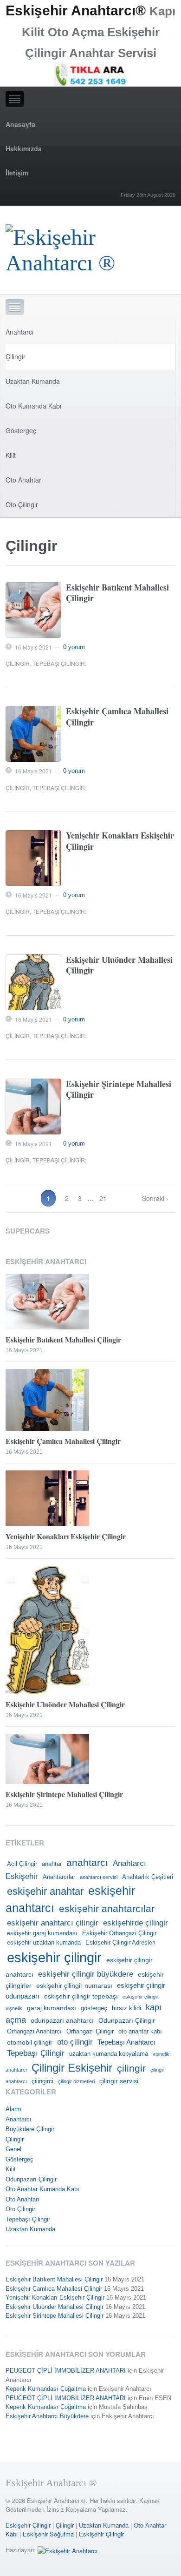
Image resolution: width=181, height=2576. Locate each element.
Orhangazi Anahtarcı (34, 2032)
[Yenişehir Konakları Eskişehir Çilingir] (33, 858)
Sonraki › (155, 1198)
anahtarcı (87, 1863)
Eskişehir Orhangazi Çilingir (119, 1933)
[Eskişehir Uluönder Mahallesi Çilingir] (33, 982)
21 (103, 1198)
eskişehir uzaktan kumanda (44, 1943)
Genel (13, 2149)
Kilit (11, 455)
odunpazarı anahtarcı (62, 2020)
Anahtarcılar (59, 1877)
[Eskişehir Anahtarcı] (68, 2550)
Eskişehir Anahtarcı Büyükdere (47, 2416)
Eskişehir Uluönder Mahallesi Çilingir (119, 965)
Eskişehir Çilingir (28, 2525)
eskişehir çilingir (54, 1957)
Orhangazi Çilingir (90, 2032)
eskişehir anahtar (45, 1891)
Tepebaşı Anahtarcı (126, 2042)
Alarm (13, 2109)
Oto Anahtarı (24, 480)
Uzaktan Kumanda (33, 381)
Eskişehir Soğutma (48, 2534)
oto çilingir (75, 2042)
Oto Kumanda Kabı (33, 406)
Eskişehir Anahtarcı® (76, 10)
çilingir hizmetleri (76, 2081)
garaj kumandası (52, 2008)
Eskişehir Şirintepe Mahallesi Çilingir (119, 1089)
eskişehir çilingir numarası (74, 1986)
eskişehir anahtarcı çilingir (53, 1923)
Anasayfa (20, 124)
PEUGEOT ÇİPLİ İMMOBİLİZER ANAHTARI (66, 2371)
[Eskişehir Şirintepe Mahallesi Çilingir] (33, 1107)
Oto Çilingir (22, 504)
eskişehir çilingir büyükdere (86, 1974)
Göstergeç (21, 430)
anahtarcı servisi (99, 1877)
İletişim (17, 173)
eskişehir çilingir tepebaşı (81, 1996)
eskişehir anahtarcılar (107, 1909)
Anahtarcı (19, 332)
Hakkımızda (24, 148)
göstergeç (94, 2008)
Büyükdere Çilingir (30, 2129)
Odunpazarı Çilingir (127, 2020)
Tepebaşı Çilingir (59, 663)
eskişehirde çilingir (136, 1923)
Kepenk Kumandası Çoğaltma (46, 2389)
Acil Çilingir (22, 1864)
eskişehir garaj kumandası (42, 1933)
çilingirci (42, 2081)
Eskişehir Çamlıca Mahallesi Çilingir (117, 716)
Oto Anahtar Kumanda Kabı (42, 2189)
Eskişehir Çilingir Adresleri (120, 1943)
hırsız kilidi (126, 2008)
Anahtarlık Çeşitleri (148, 1877)
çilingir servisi (119, 2081)
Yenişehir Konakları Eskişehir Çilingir (120, 841)
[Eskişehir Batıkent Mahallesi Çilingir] (33, 610)
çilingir (131, 2068)
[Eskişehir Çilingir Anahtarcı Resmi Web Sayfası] (91, 247)
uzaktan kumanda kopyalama (109, 2054)
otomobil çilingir (30, 2042)
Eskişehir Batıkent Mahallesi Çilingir (117, 593)
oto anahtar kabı (140, 2032)
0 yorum (74, 647)
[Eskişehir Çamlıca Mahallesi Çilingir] (33, 734)
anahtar (52, 1864)
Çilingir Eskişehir (72, 2068)
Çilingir (16, 356)
